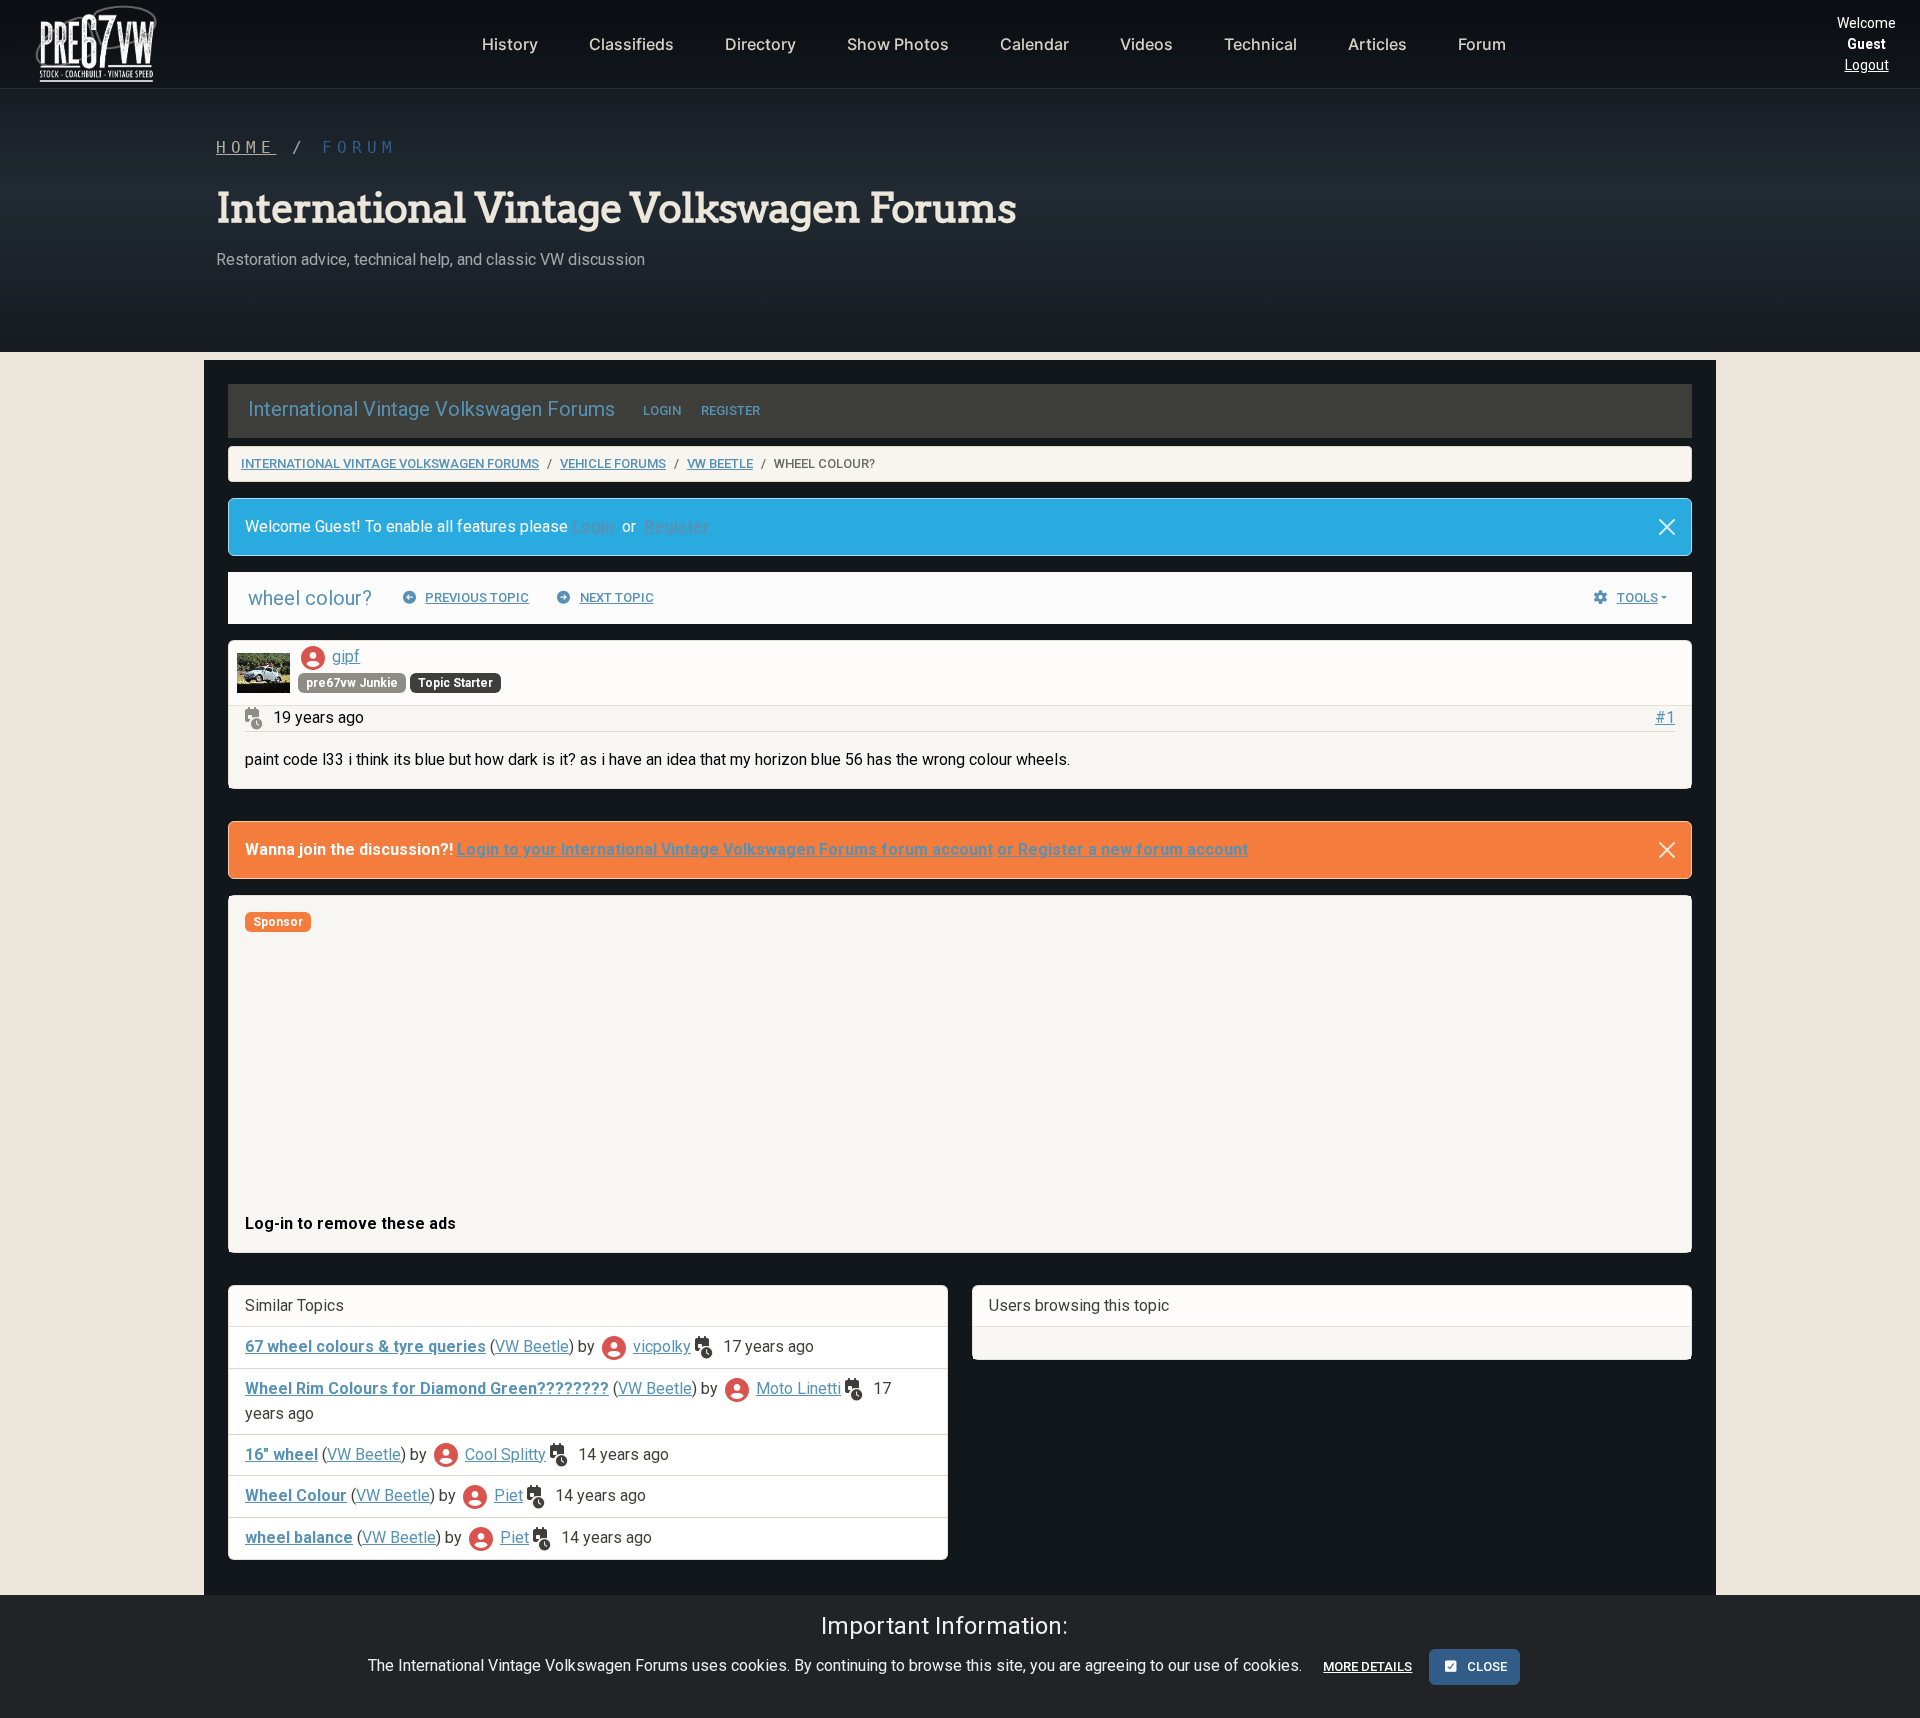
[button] (93, 44)
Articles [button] (1377, 44)
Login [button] (593, 526)
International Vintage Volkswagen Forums (390, 463)
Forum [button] (1482, 44)
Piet (508, 1495)
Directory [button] (760, 44)
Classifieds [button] (631, 44)
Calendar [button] (1034, 44)
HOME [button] (246, 147)
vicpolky (662, 1346)
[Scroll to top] (1883, 1686)
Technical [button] (1260, 44)
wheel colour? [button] (310, 598)
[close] (1667, 850)
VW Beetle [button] (532, 1346)
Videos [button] (1146, 44)
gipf (346, 656)
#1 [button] (1665, 717)
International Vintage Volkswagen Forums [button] (431, 409)
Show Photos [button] (898, 44)
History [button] (510, 44)
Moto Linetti (798, 1388)
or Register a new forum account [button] (1122, 849)
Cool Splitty (505, 1454)
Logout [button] (1867, 65)
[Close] (1667, 527)
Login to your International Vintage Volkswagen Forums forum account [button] (725, 849)
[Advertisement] (845, 1072)
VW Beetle (720, 463)
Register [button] (677, 526)
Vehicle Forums (613, 463)
